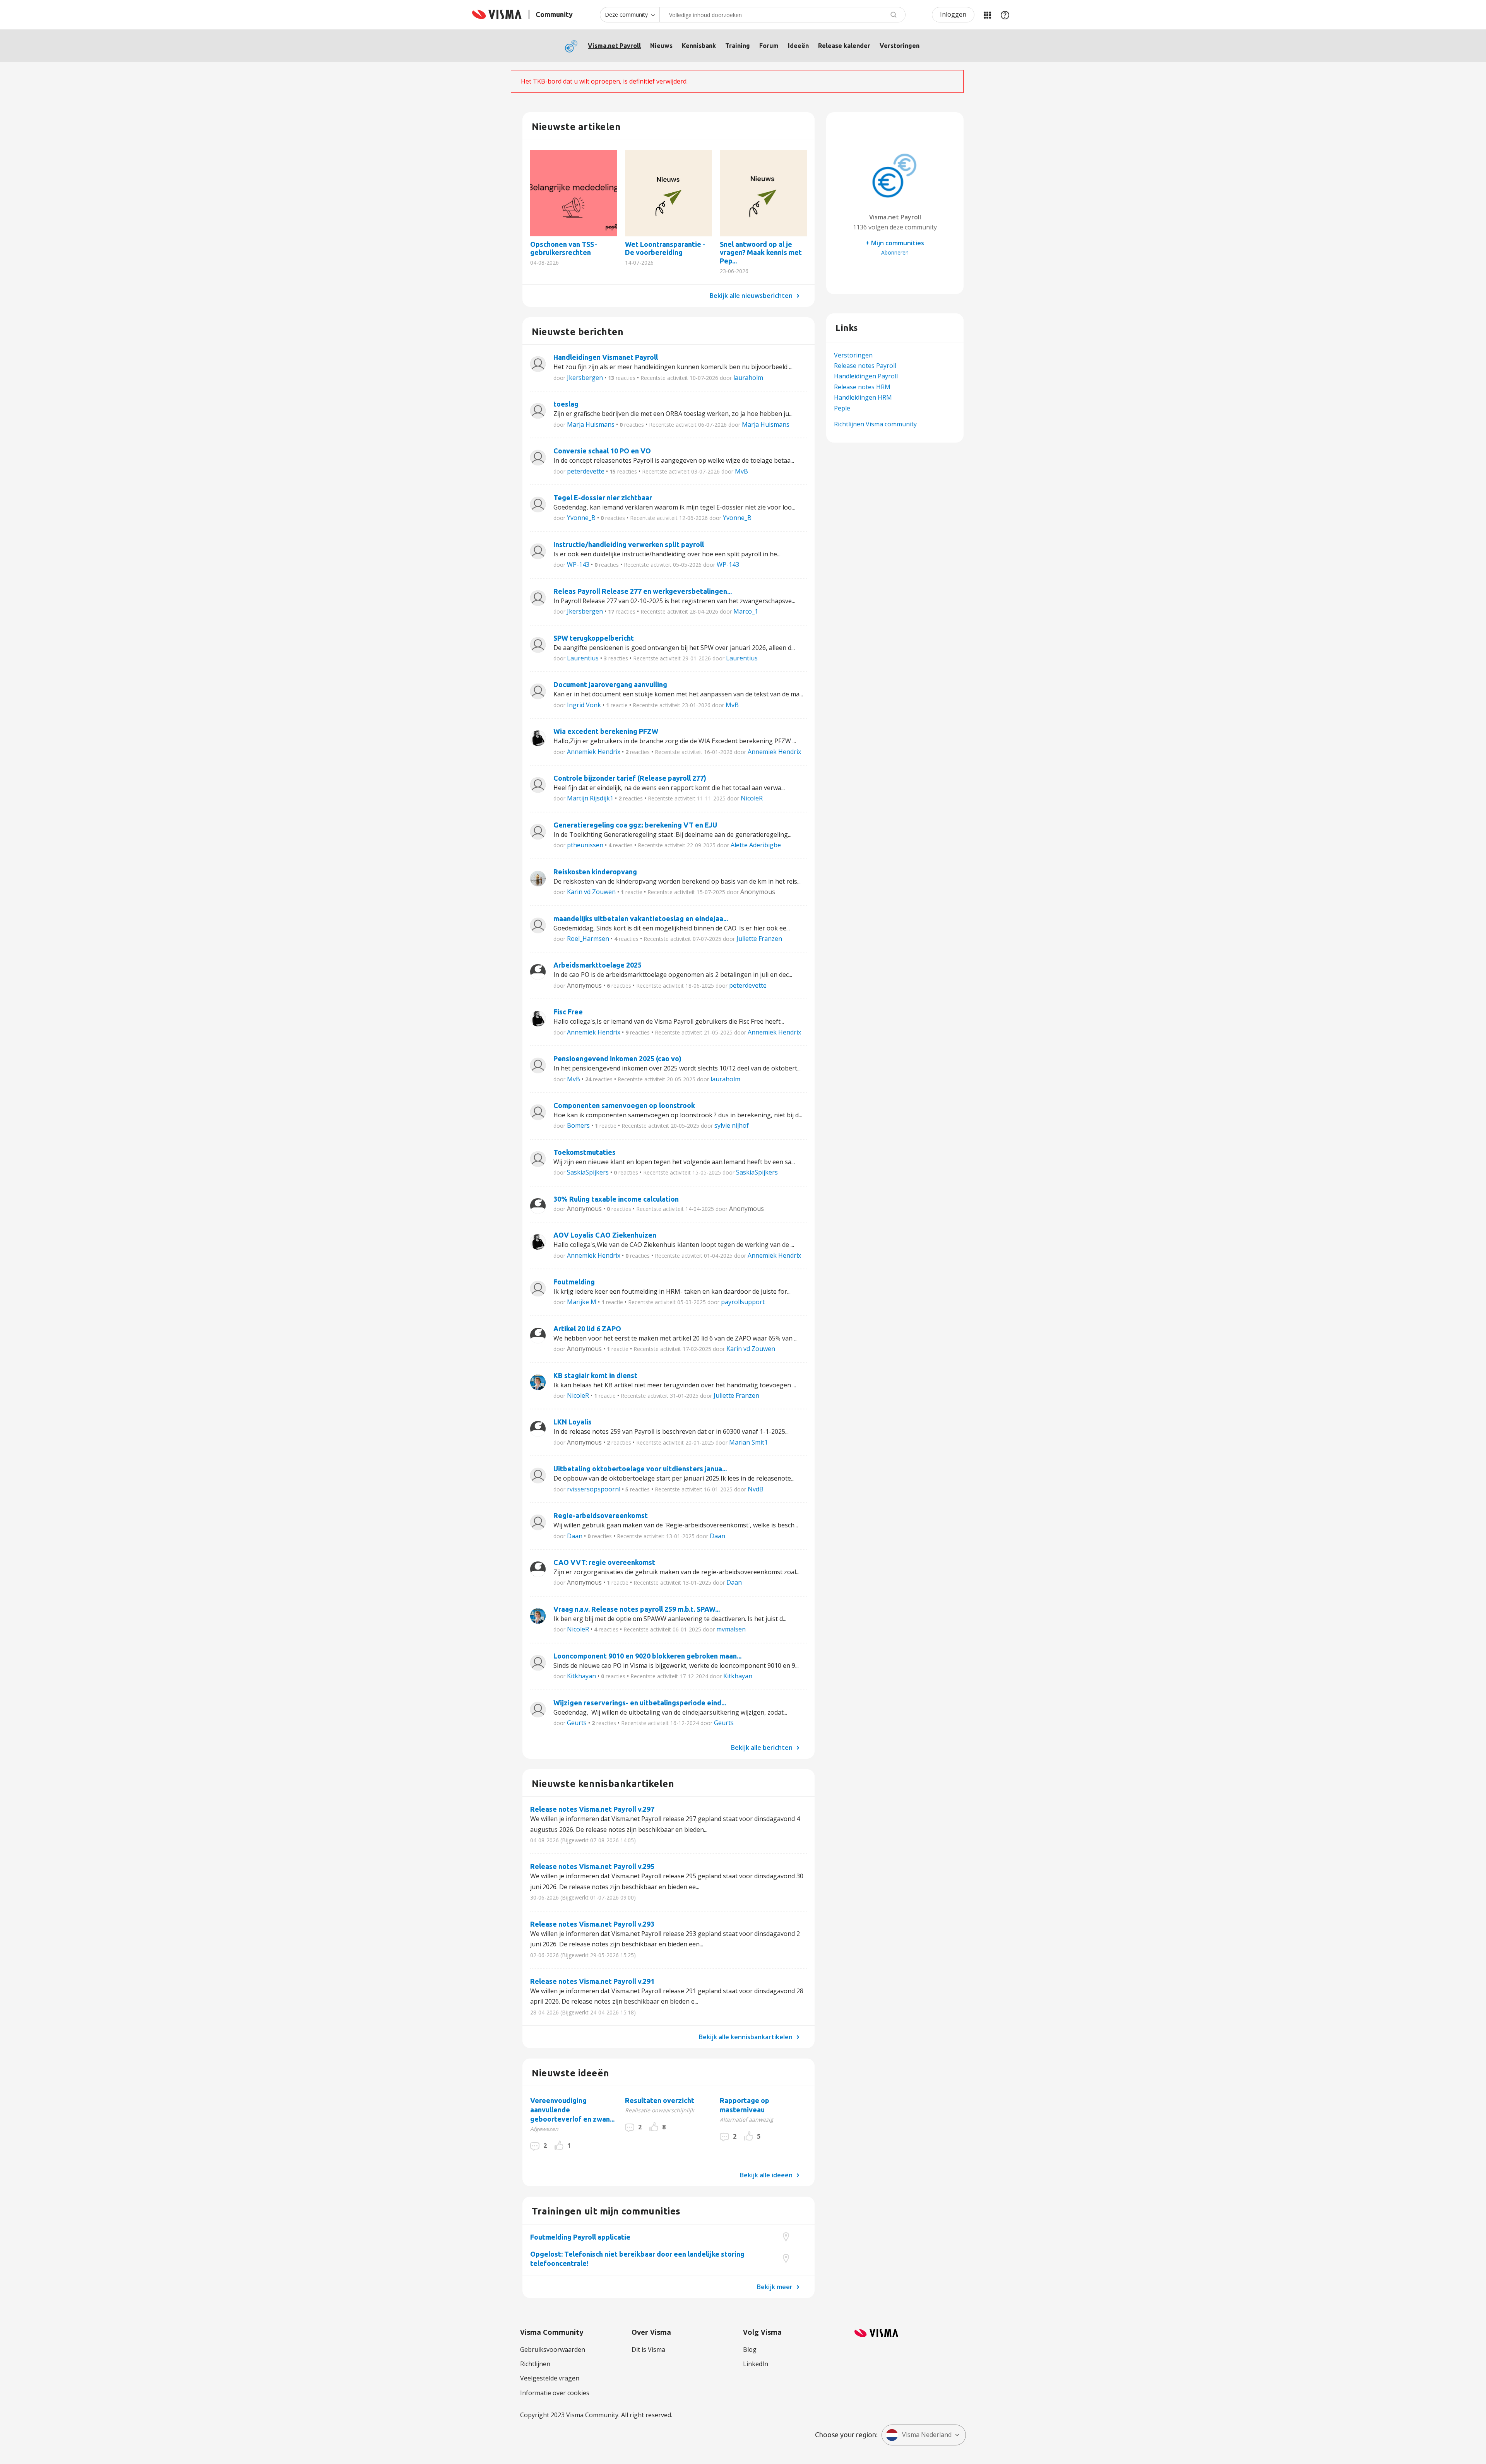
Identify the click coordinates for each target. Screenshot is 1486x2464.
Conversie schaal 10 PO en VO (602, 451)
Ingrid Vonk (584, 705)
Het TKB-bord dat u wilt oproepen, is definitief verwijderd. (604, 81)
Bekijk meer (776, 2287)
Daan (575, 1536)
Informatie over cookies (555, 2393)
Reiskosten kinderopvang (595, 872)
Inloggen (953, 14)
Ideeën (798, 46)
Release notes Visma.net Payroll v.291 (592, 1981)
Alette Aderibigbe (756, 845)
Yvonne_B (581, 518)
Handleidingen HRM (863, 397)
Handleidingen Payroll (866, 376)
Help (1005, 15)
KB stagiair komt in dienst (595, 1375)
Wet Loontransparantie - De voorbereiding (669, 193)
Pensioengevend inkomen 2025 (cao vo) (617, 1058)
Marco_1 (746, 611)
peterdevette (586, 471)
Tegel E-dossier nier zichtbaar (603, 498)
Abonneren (895, 252)
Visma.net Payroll (614, 46)
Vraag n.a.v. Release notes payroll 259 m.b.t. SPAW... (637, 1609)
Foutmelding (574, 1282)
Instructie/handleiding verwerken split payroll (629, 544)
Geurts (577, 1723)
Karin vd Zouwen (591, 892)
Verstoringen (900, 46)
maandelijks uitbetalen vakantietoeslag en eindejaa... (641, 918)
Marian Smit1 (748, 1442)
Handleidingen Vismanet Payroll (606, 357)
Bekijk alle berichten (763, 1747)
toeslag (566, 404)
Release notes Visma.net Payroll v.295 (592, 1866)
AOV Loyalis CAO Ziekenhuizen (605, 1235)
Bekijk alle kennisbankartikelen (746, 2037)
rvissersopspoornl (594, 1489)
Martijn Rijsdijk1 (590, 798)
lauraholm (748, 378)
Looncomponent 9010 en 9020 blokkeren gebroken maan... (647, 1656)
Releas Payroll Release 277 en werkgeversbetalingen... (643, 591)
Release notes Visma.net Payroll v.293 (592, 1924)
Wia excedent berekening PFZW (606, 731)
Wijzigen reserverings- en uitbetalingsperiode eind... (640, 1703)
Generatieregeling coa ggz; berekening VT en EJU (635, 825)
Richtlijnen (535, 2364)
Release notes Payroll (865, 366)
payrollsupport (743, 1302)
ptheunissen (585, 845)
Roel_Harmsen (588, 939)
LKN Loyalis (573, 1422)
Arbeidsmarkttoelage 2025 (597, 965)
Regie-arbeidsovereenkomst (601, 1515)
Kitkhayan (581, 1676)
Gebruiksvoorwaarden (553, 2349)
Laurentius (583, 658)
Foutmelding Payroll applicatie (580, 2237)
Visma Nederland (927, 2435)
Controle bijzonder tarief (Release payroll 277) (630, 778)
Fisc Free (568, 1012)
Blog (750, 2349)
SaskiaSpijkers (588, 1172)
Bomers (578, 1125)
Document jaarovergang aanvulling (610, 684)
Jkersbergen (585, 378)
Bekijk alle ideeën (767, 2175)
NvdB (756, 1489)
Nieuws (661, 46)
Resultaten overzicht (660, 2100)
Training (738, 46)
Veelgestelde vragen (550, 2378)
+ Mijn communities (895, 243)
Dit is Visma (648, 2349)
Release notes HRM (862, 387)
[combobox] (782, 15)
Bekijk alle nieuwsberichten (752, 296)
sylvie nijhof (732, 1125)
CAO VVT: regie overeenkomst (604, 1562)
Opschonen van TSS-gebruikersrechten (574, 193)
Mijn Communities (987, 15)
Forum (769, 46)
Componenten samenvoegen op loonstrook (624, 1105)
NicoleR (752, 798)
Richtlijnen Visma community (875, 424)
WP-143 (578, 564)
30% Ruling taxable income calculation (616, 1199)
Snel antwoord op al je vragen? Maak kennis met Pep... (763, 193)
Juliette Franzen (759, 939)
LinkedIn (756, 2364)
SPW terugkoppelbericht (594, 638)
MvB (741, 471)
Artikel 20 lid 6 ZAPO (587, 1329)
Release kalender (844, 46)
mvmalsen (731, 1629)
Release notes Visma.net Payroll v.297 (592, 1809)
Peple (842, 408)
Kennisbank (699, 46)
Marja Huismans (591, 424)
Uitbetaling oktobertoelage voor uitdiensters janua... (640, 1469)
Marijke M (582, 1302)
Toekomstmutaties (585, 1152)
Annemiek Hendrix (594, 752)
